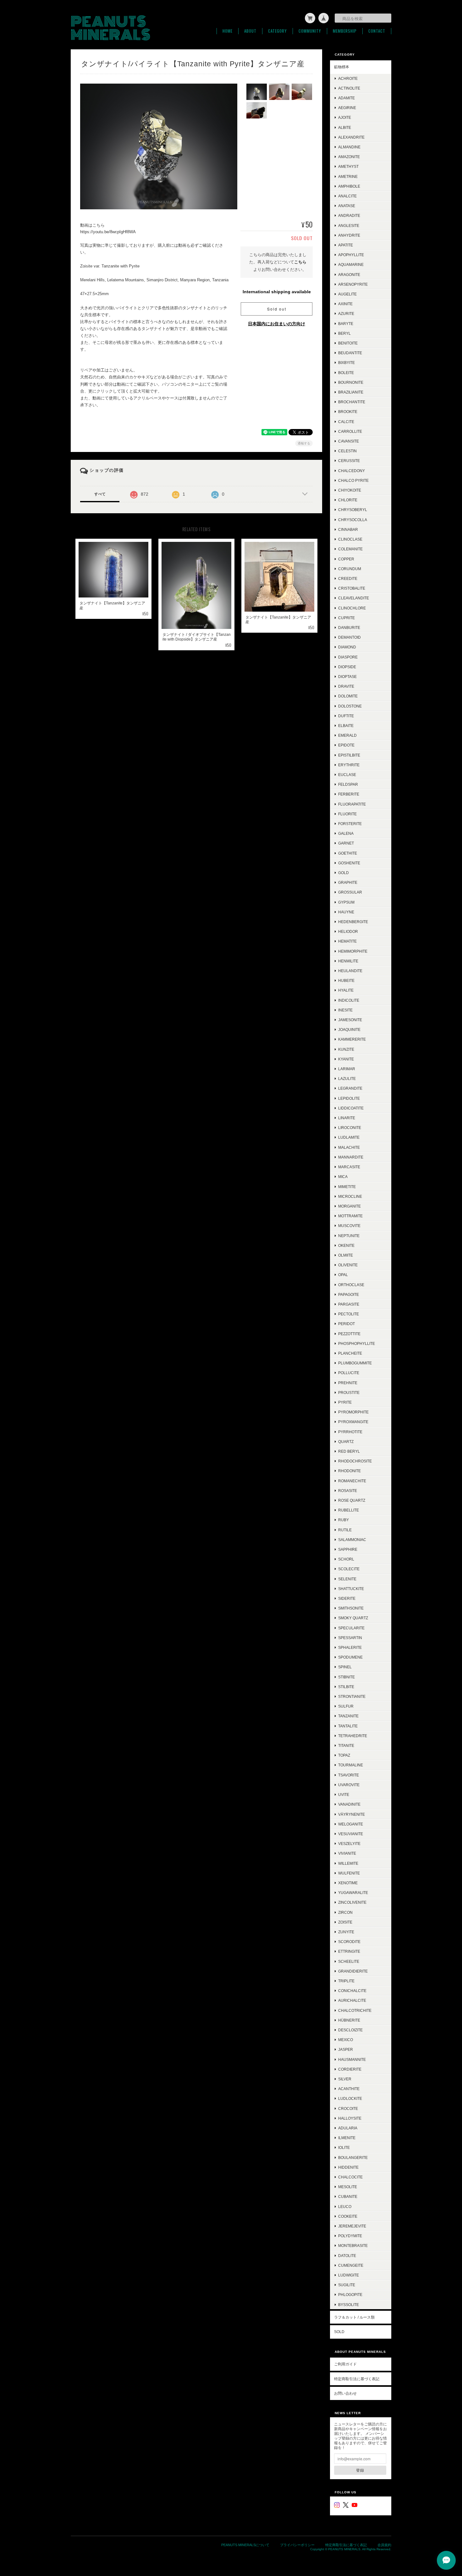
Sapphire (348, 1549)
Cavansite (349, 441)
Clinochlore (352, 608)
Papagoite (349, 1294)
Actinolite (349, 88)
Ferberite (349, 794)
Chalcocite (350, 2177)
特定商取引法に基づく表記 (357, 2379)
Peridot (346, 1324)
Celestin (347, 451)
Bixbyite (346, 363)
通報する (304, 443)
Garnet (346, 843)
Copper (346, 559)
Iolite (344, 2147)
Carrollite (350, 431)
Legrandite (350, 1088)
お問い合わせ (345, 2393)
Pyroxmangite (353, 1422)
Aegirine (347, 108)
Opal (343, 1275)
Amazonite (349, 157)
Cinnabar (348, 529)
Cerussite (349, 461)
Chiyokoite (350, 490)
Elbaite (346, 726)
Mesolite (348, 2187)
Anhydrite (349, 235)
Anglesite (349, 226)
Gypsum (346, 902)
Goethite (348, 853)
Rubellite (349, 1510)
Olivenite (348, 1265)
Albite (345, 127)
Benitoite (348, 343)
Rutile (345, 1530)
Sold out (277, 309)
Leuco (345, 2207)
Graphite (348, 882)
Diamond (347, 647)
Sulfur (346, 1706)
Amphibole (349, 186)
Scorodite (349, 1942)
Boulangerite (353, 2158)
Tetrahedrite (353, 1736)
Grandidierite (353, 1971)
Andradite (349, 215)
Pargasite (349, 1304)
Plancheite (350, 1353)
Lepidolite (349, 1098)
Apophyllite (351, 255)
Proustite (349, 1393)
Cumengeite (351, 2265)
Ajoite (345, 117)
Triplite (346, 1981)
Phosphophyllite (357, 1343)
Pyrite (345, 1402)
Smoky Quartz (353, 1618)
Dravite (346, 686)
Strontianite (352, 1696)
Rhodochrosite (355, 1461)
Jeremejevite (352, 2226)
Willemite (348, 1863)
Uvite (344, 1794)
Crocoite (348, 2108)
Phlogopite (350, 2295)
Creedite (348, 578)
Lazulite (347, 1079)
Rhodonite (349, 1471)
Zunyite (346, 1932)
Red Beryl (349, 1451)
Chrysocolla (353, 520)
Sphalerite (350, 1647)
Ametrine (348, 176)
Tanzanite (348, 1716)
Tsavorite (349, 1775)
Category (278, 31)
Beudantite (350, 353)
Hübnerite (349, 2020)
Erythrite (349, 765)
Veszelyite (349, 1844)
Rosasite (348, 1491)
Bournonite (351, 382)
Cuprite (346, 618)
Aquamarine (351, 264)
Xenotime (348, 1883)
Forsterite (350, 824)
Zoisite (345, 1922)
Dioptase (347, 677)
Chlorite (348, 500)
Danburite (349, 627)
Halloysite (350, 2118)
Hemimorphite (353, 951)
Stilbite (346, 1687)
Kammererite (352, 1039)
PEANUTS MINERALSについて (245, 2545)
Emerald (347, 735)
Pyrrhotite (350, 1432)
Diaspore (348, 657)
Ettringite (349, 1951)
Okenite (346, 1245)
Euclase (347, 775)
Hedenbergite (353, 922)
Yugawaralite (353, 1893)
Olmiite (346, 1255)
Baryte (346, 324)
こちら (300, 262)
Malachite (349, 1147)
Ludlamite (349, 1137)
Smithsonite (351, 1608)
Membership (345, 31)
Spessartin (350, 1638)
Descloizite (350, 2030)
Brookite (348, 412)
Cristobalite (352, 588)
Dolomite (348, 696)
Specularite (351, 1628)
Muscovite (349, 1226)
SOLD (339, 2332)
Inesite (345, 1010)
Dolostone (350, 706)
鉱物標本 (342, 67)
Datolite (347, 2256)
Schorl (346, 1559)
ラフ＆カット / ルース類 (354, 2317)
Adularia (348, 2128)
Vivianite (347, 1853)
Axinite (345, 304)
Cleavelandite (354, 598)
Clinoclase (350, 539)
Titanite (346, 1745)
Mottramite (350, 1216)
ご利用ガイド (345, 2364)
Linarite (347, 1118)
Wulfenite (349, 1873)
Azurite (346, 314)
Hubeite (346, 980)
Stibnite (346, 1677)
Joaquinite (349, 1029)
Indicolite (349, 1000)
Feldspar (348, 784)
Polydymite (350, 2236)
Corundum (350, 569)
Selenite (347, 1579)
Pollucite (349, 1373)
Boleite (346, 373)
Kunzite (346, 1049)
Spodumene (350, 1657)
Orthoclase (351, 1285)
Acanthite (349, 2089)
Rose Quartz (352, 1500)
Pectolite (349, 1314)
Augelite (347, 294)
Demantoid (349, 637)
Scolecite (349, 1569)
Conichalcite (352, 1991)
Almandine (349, 147)
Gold (344, 873)
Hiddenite (348, 2167)
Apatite (346, 245)
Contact (377, 31)
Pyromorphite (353, 1412)
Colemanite (350, 549)
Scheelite (349, 1961)
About (250, 31)
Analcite (347, 196)
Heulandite (350, 971)
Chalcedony (352, 471)
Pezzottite (349, 1334)
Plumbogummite (355, 1363)
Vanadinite (349, 1804)
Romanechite (352, 1481)
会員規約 (384, 2545)
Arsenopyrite (353, 284)
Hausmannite (352, 2059)
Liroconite (350, 1128)
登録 (360, 2470)
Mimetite (347, 1187)
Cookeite (348, 2216)
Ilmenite (347, 2138)
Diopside (347, 667)
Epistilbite (349, 755)
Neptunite (349, 1236)
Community (310, 31)
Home (228, 31)
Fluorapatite (352, 804)
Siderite (347, 1598)
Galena (346, 833)
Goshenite (349, 863)
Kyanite (346, 1059)
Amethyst (348, 166)
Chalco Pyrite (353, 480)
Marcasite (349, 1167)
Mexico (346, 2040)
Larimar (347, 1069)
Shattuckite (351, 1589)
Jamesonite (350, 1020)
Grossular (350, 892)
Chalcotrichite (355, 2010)
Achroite (348, 78)
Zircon (345, 1912)
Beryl (344, 333)
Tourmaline (351, 1765)
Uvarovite (349, 1785)
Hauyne (346, 912)
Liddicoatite (351, 1108)
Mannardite (351, 1157)
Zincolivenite (352, 1902)
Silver (345, 2079)
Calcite (346, 422)
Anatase (347, 206)
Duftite (346, 716)
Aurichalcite (352, 2000)
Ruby (344, 1520)
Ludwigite (349, 2275)
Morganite (349, 1206)
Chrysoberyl (353, 510)
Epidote (346, 745)
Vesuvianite (351, 1834)
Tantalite (348, 1726)
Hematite (347, 941)
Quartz (346, 1442)
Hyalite (346, 990)
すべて (100, 494)
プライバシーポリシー (297, 2545)
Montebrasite (353, 2246)
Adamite (346, 98)
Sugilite (347, 2285)
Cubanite (348, 2196)
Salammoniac (352, 1540)
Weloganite (351, 1824)
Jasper (346, 2049)
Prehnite (348, 1383)
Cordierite (350, 2069)
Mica (343, 1177)
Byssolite (349, 2305)
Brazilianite (351, 392)
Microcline (350, 1196)
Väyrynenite (352, 1814)
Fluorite (347, 814)
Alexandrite (351, 137)
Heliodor (348, 931)
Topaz (344, 1755)
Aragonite (349, 275)
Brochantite (352, 402)
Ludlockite (350, 2098)
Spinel (345, 1667)
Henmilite (348, 961)
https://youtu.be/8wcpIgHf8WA (108, 232)
